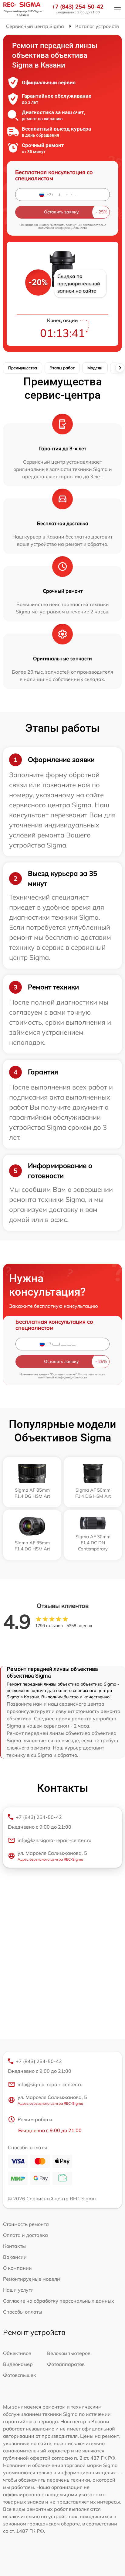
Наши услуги (18, 2290)
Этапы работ (62, 368)
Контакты (14, 2246)
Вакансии (15, 2257)
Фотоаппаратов (66, 2364)
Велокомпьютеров (69, 2353)
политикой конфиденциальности (63, 228)
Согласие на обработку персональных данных (59, 2301)
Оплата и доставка (25, 2235)
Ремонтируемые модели (32, 2279)
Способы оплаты (23, 2312)
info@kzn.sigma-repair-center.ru (54, 1840)
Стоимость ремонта (26, 2224)
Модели (95, 368)
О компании (17, 2268)
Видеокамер (18, 2364)
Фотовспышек (20, 2375)
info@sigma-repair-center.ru (50, 2084)
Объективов (17, 2353)
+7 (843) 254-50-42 (78, 7)
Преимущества (23, 368)
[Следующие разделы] (120, 368)
